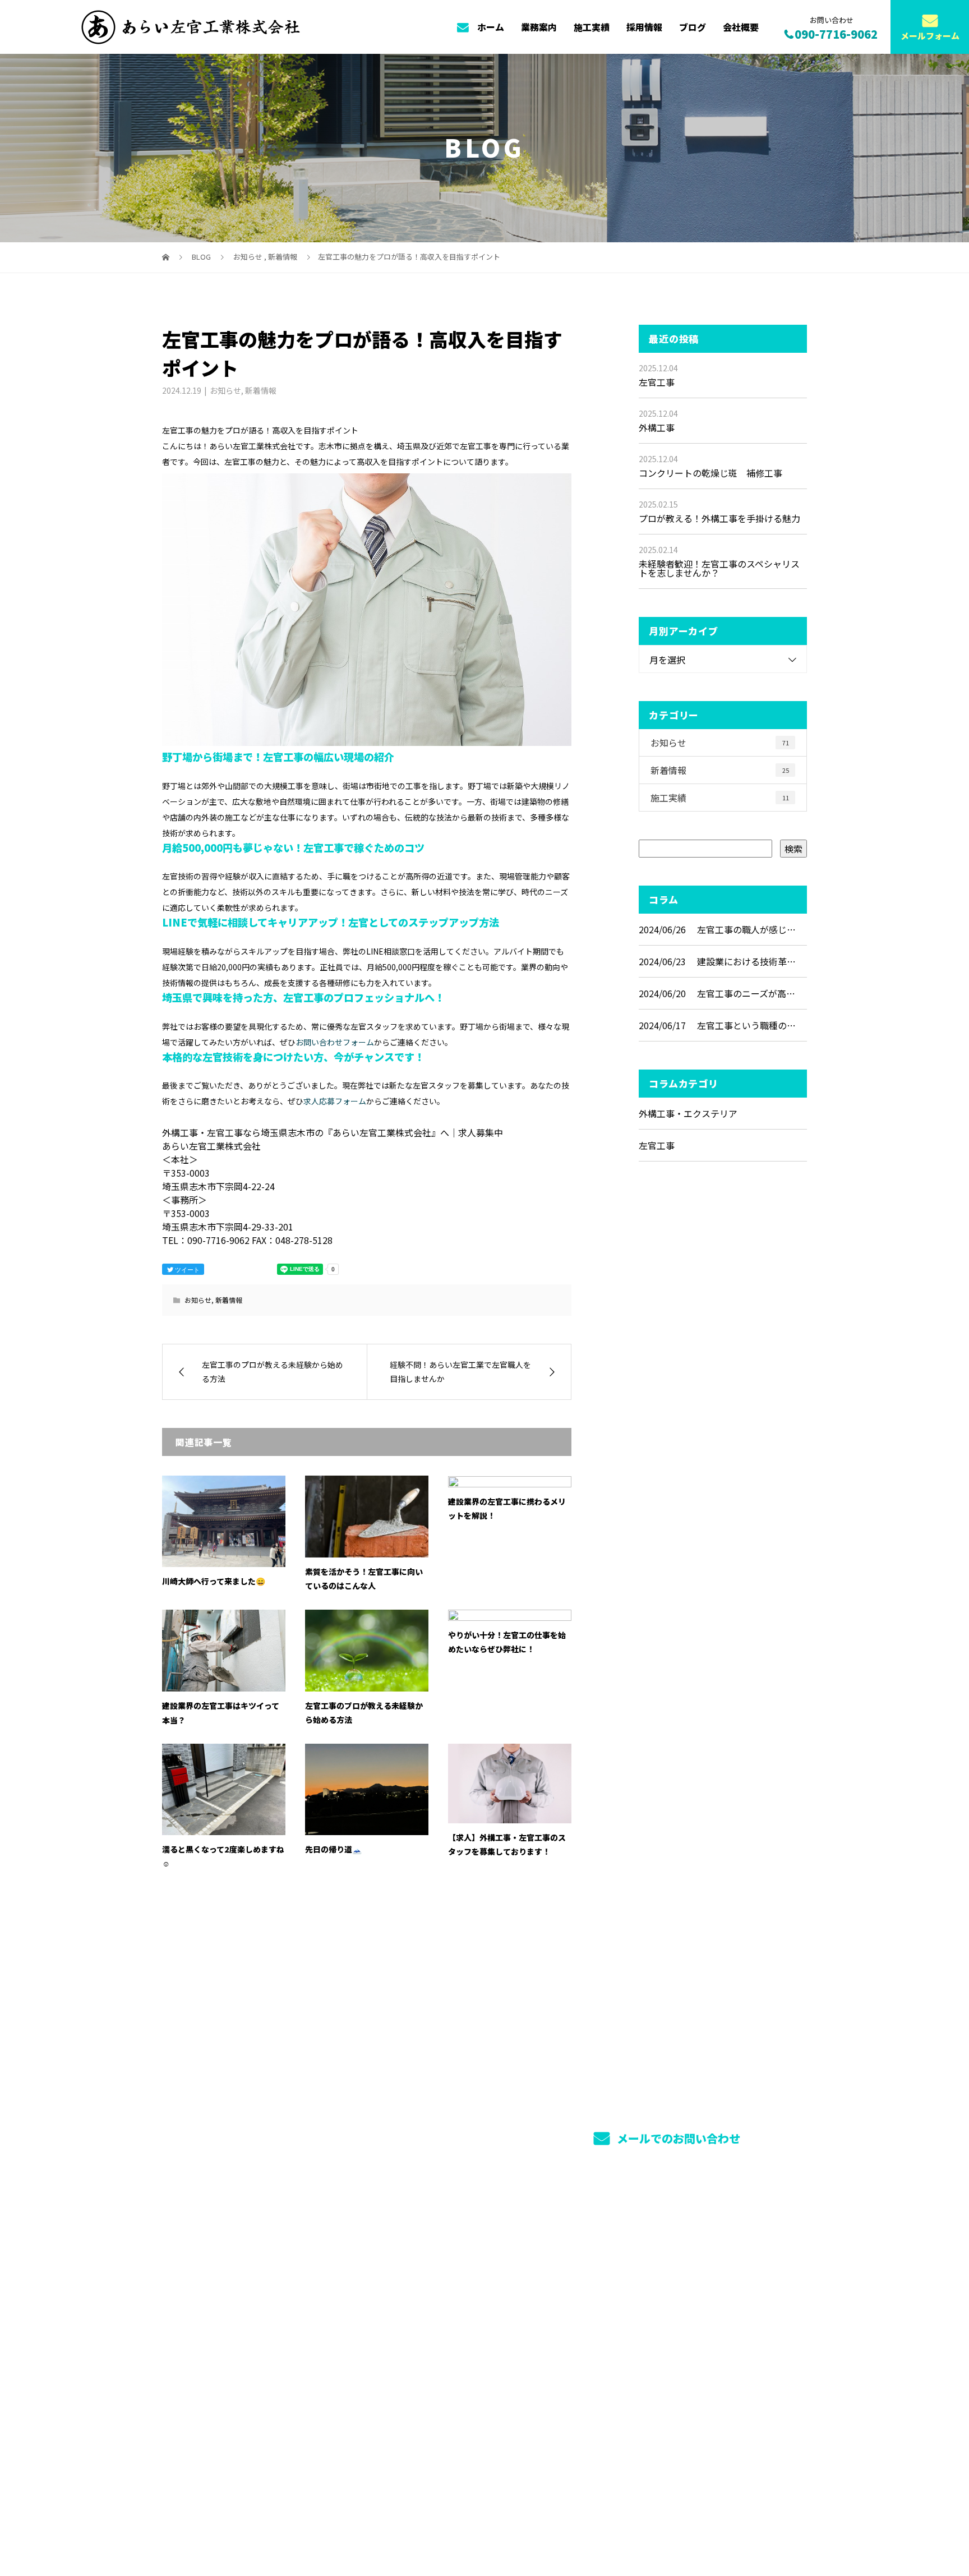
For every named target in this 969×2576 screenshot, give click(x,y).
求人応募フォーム (335, 1101)
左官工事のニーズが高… (746, 993)
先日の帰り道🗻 (333, 1849)
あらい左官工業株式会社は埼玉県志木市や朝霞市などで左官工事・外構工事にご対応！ (251, 2278)
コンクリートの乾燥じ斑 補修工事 (710, 473)
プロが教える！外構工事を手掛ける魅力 (719, 518)
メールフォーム (930, 36)
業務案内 (539, 27)
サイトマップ (510, 2285)
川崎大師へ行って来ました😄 (214, 1581)
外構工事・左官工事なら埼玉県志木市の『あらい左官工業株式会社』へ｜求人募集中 (308, 2516)
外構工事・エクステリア (688, 1113)
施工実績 (592, 27)
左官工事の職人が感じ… (746, 929)
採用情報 (644, 27)
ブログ (693, 27)
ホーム (491, 27)
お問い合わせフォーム (335, 1042)
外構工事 (657, 427)
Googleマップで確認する (220, 2355)
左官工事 (657, 382)
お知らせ (225, 390)
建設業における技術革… (746, 961)
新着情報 (261, 390)
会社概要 (741, 27)
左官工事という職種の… (746, 1025)
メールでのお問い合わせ (677, 2138)
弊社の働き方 (586, 2276)
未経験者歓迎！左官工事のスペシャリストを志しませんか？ (719, 568)
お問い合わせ (586, 2285)
